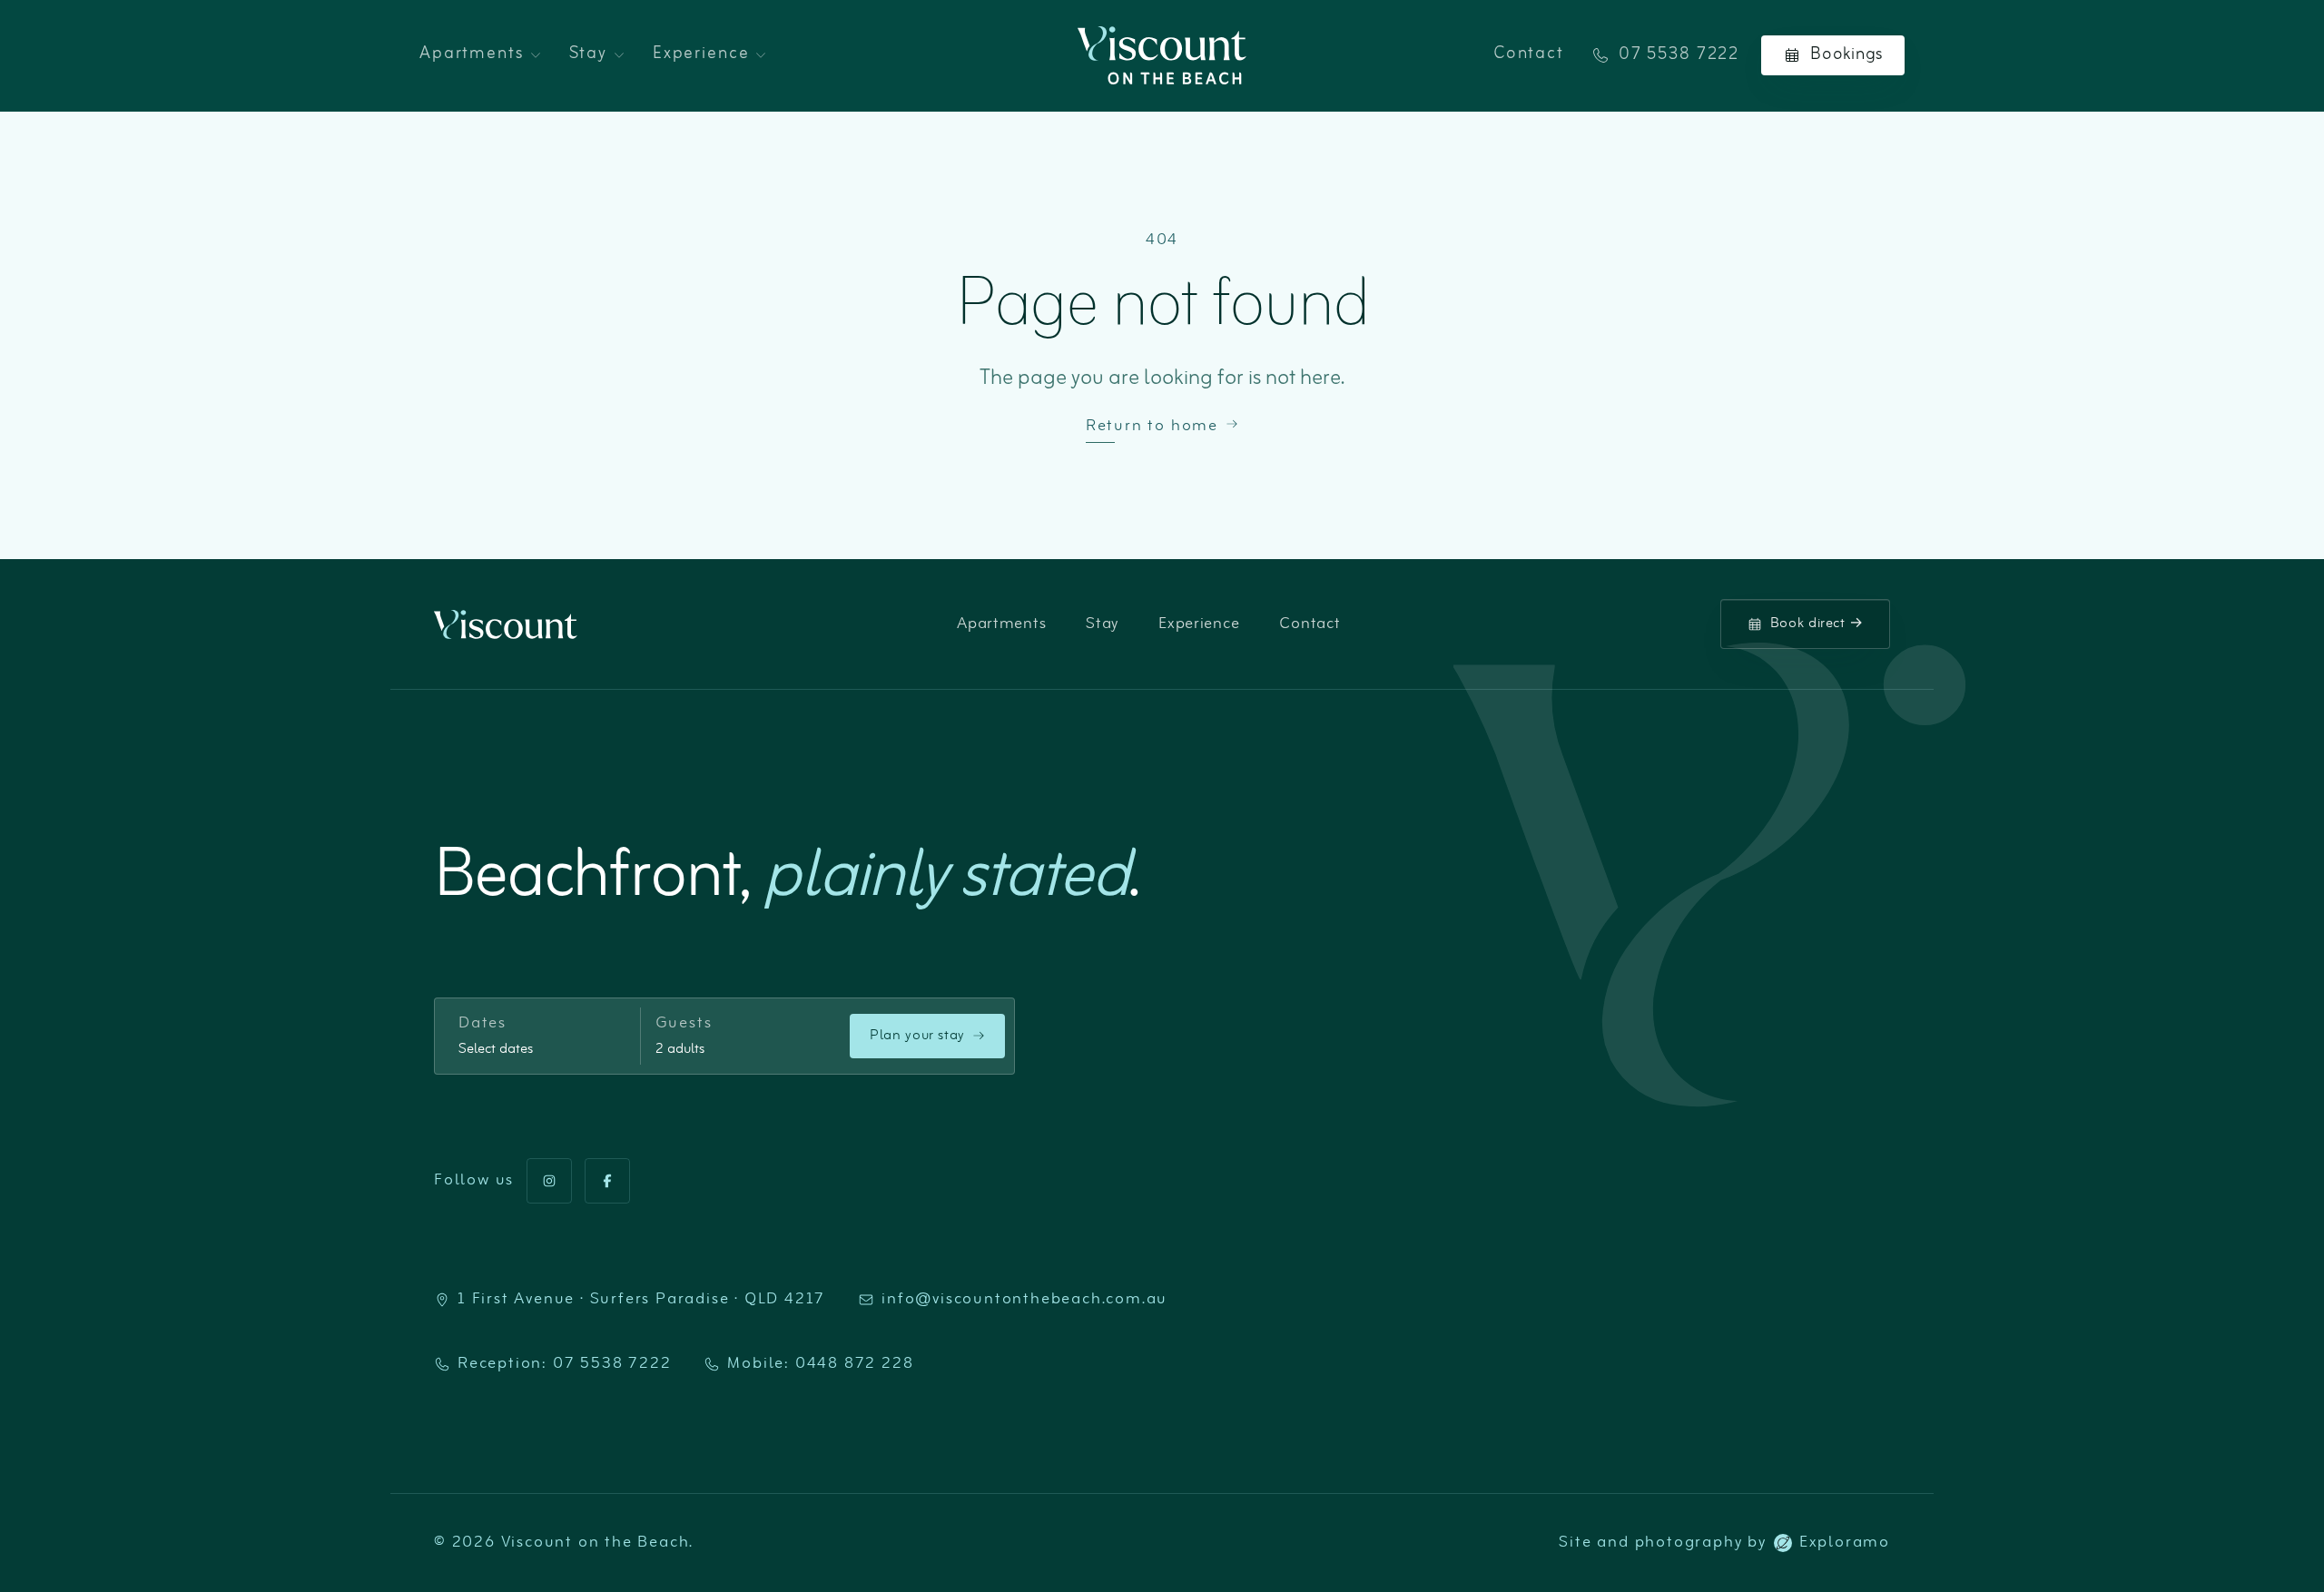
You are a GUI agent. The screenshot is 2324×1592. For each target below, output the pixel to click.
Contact (1529, 54)
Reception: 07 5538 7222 (564, 1364)
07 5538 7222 (1679, 56)
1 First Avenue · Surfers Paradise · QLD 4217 (641, 1300)
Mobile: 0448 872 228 (820, 1364)
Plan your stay (917, 1036)
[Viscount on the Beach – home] (1162, 55)
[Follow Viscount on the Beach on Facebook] (607, 1181)
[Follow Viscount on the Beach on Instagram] (549, 1181)
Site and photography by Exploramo (1724, 1543)
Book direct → (1817, 624)
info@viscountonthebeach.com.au (1024, 1300)
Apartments (472, 54)
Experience (701, 54)
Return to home (1152, 427)
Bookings (1846, 55)
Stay (588, 54)
